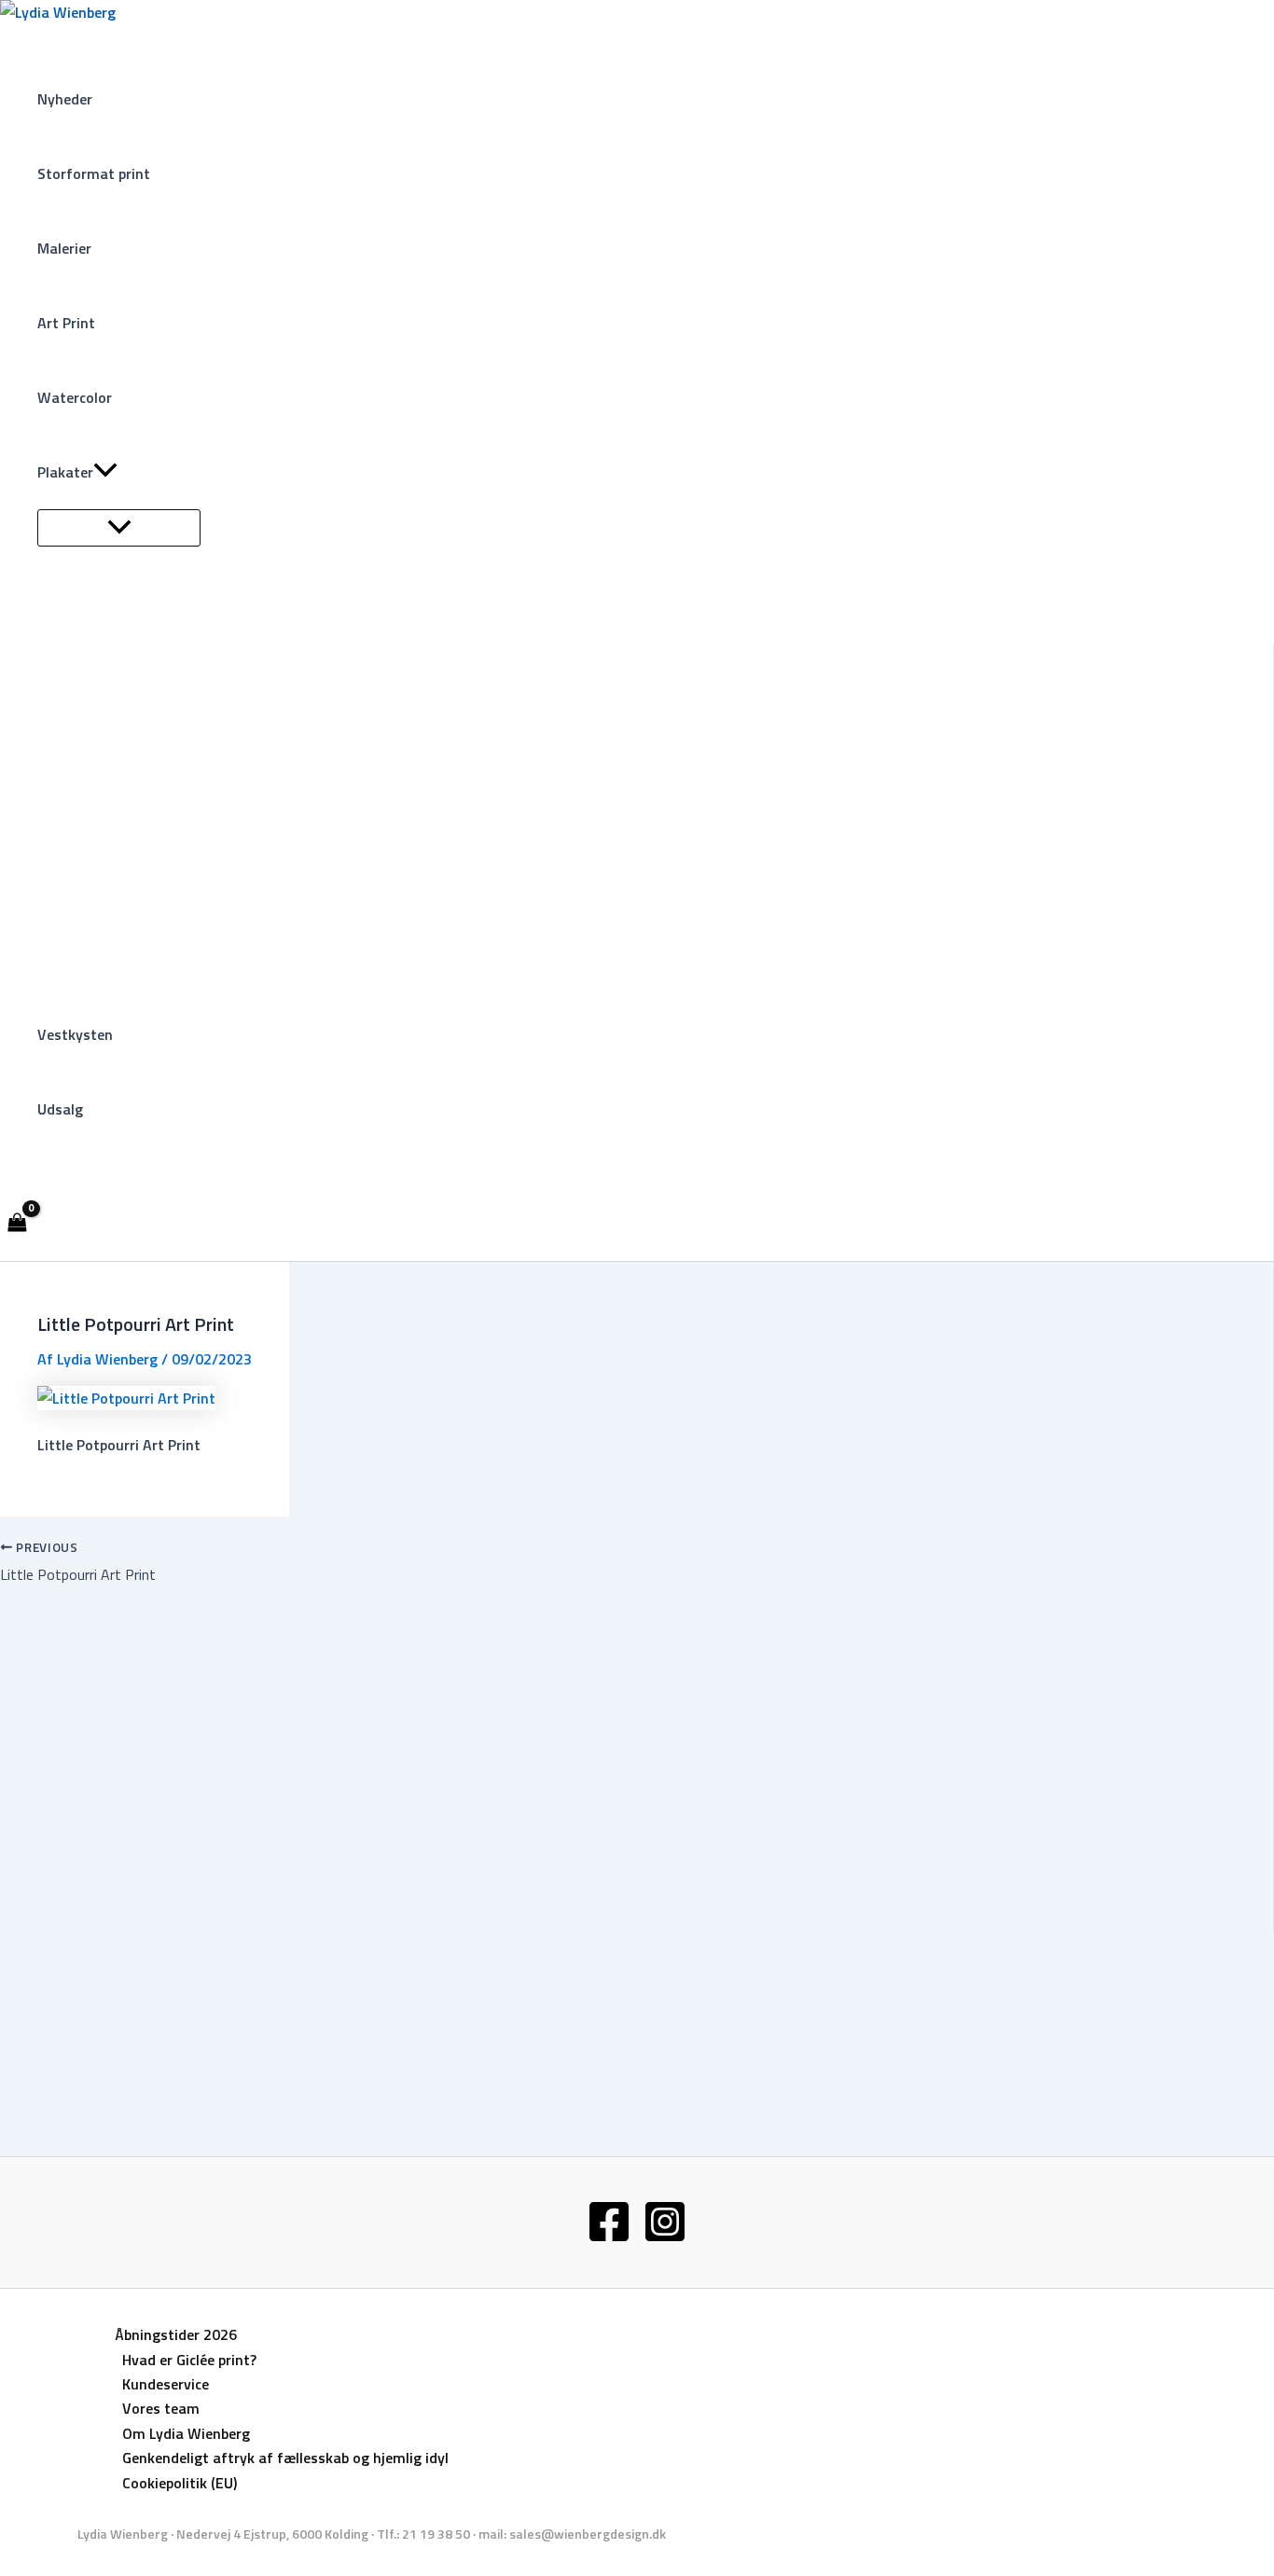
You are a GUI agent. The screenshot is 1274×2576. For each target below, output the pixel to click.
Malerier (64, 248)
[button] (105, 472)
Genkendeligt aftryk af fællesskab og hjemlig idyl (285, 2458)
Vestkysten (75, 1034)
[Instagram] (665, 2238)
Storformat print (94, 173)
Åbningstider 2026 (176, 2334)
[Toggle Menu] (119, 528)
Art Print (66, 323)
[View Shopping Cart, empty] (18, 1224)
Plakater (65, 472)
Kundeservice (166, 2384)
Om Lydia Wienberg (186, 2433)
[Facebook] (609, 2238)
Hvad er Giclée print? (189, 2360)
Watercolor (75, 397)
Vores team (161, 2408)
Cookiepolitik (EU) (180, 2483)
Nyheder (65, 99)
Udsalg (60, 1109)
